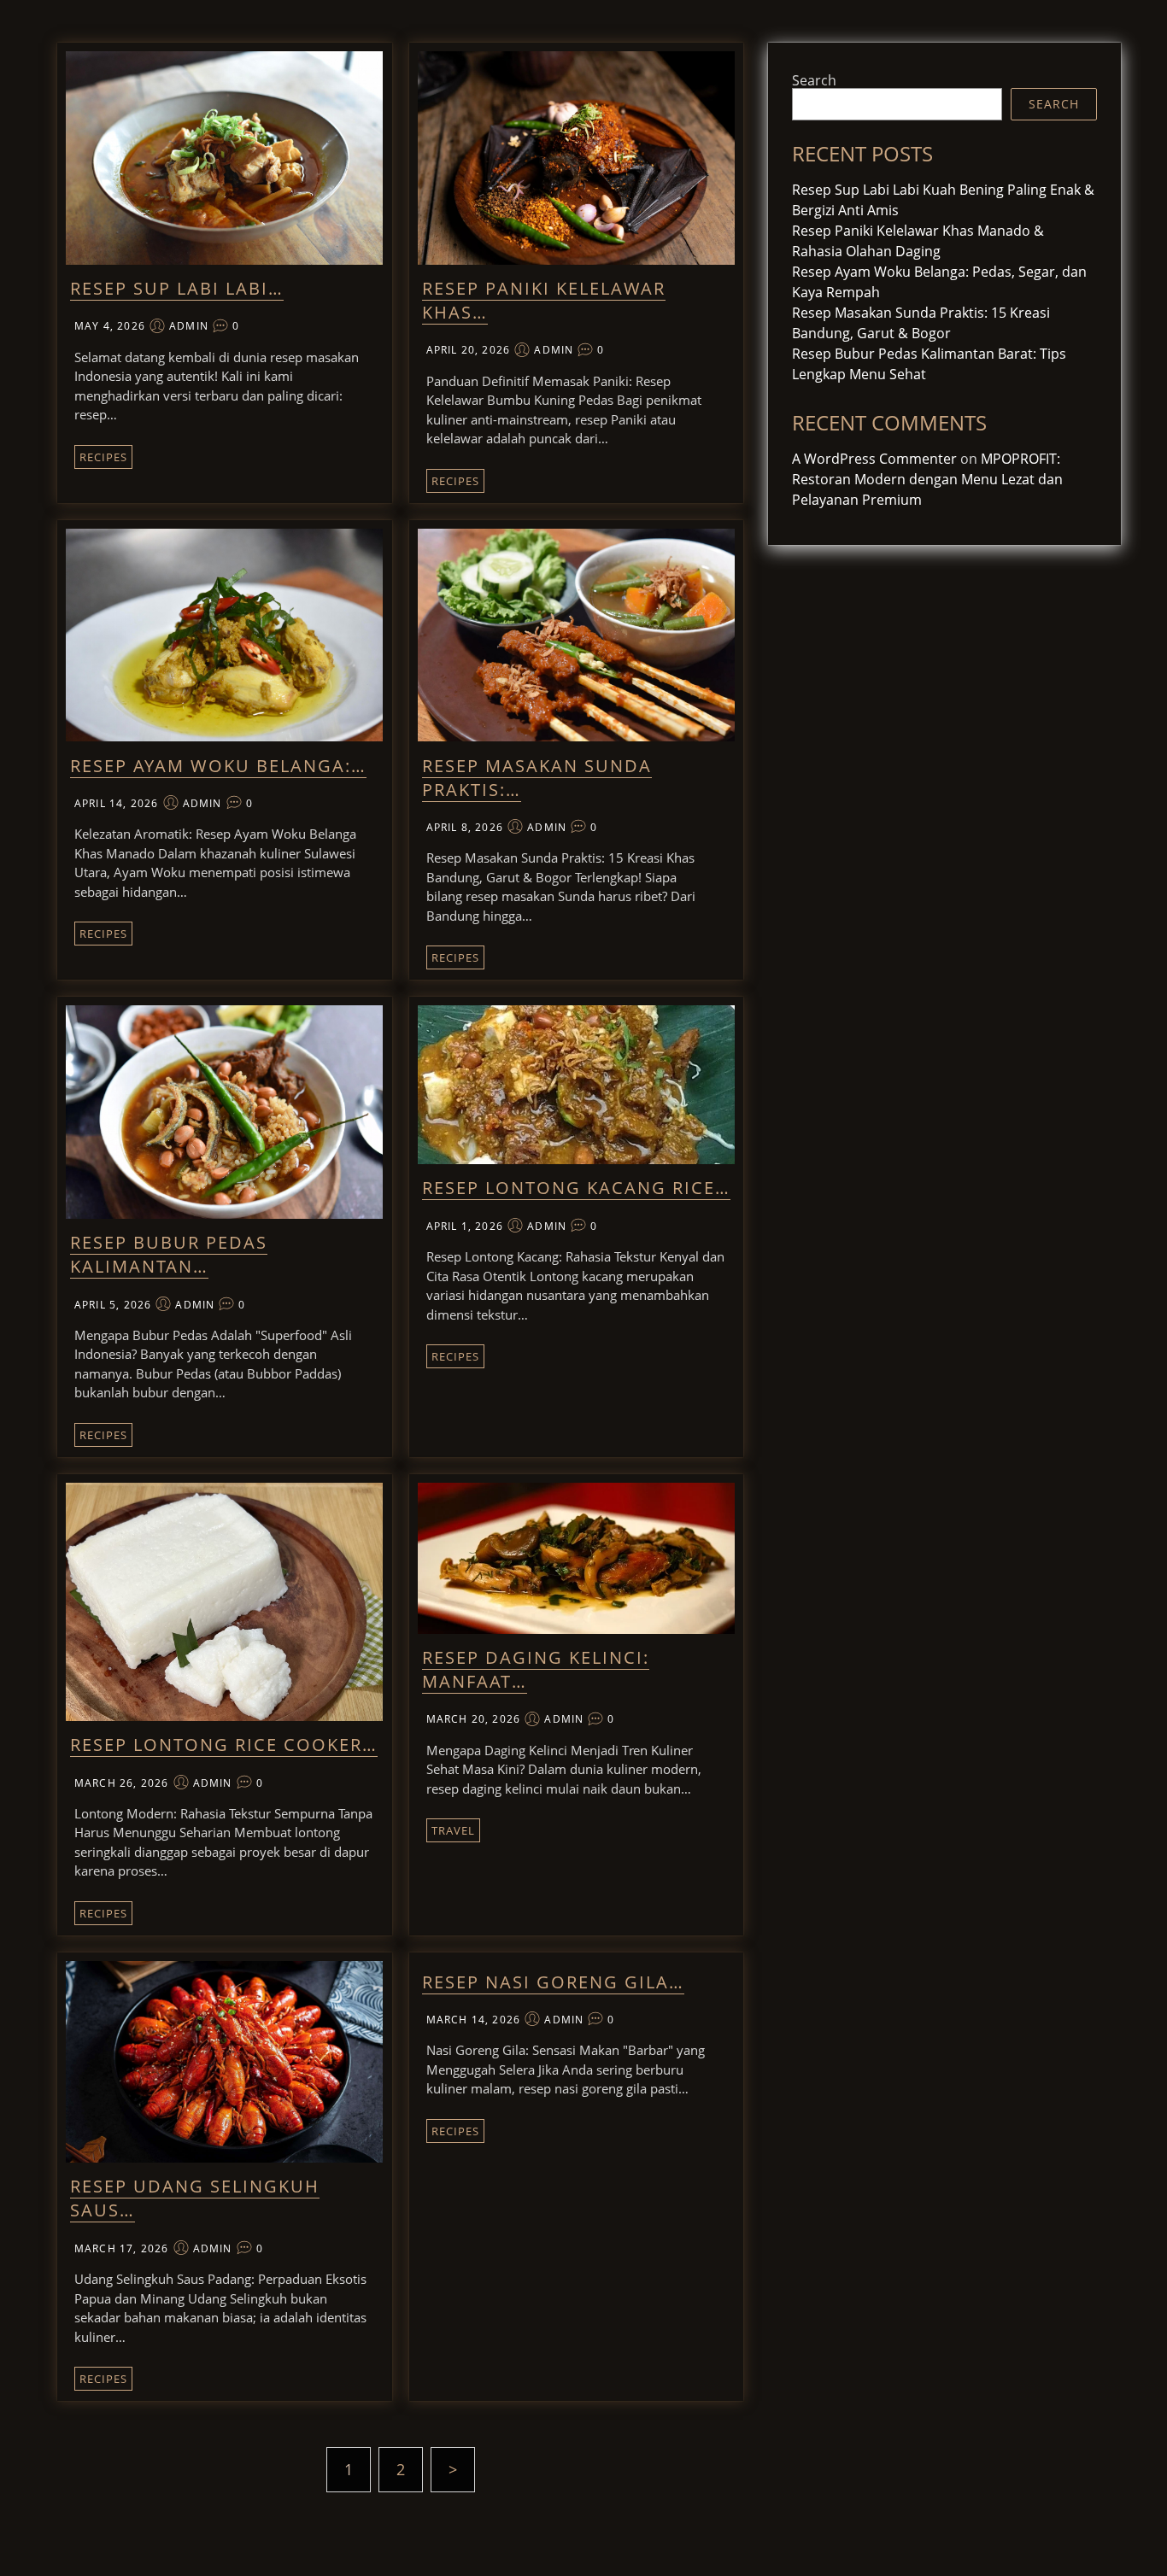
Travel (453, 1830)
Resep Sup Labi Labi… (177, 288)
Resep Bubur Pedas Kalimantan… (169, 1254)
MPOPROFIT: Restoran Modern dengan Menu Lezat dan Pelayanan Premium (927, 479)
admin (189, 326)
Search (814, 80)
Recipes (103, 457)
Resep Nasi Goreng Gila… (553, 1982)
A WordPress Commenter (874, 459)
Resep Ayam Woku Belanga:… (218, 766)
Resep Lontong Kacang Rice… (576, 1188)
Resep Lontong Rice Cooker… (224, 1745)
